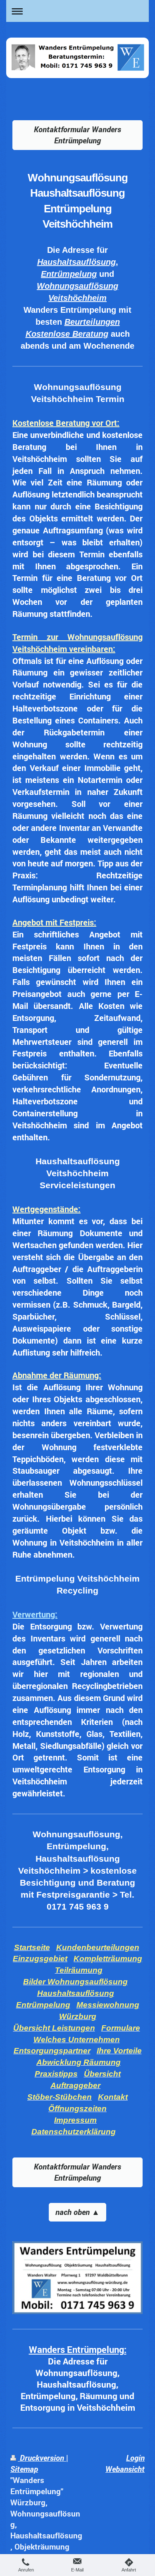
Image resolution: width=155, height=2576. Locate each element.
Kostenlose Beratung (67, 334)
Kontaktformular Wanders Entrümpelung (77, 135)
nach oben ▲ (77, 2212)
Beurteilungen (92, 322)
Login (135, 2458)
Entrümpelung (69, 274)
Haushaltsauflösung (76, 262)
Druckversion (42, 2458)
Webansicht (125, 2469)
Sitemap (24, 2469)
